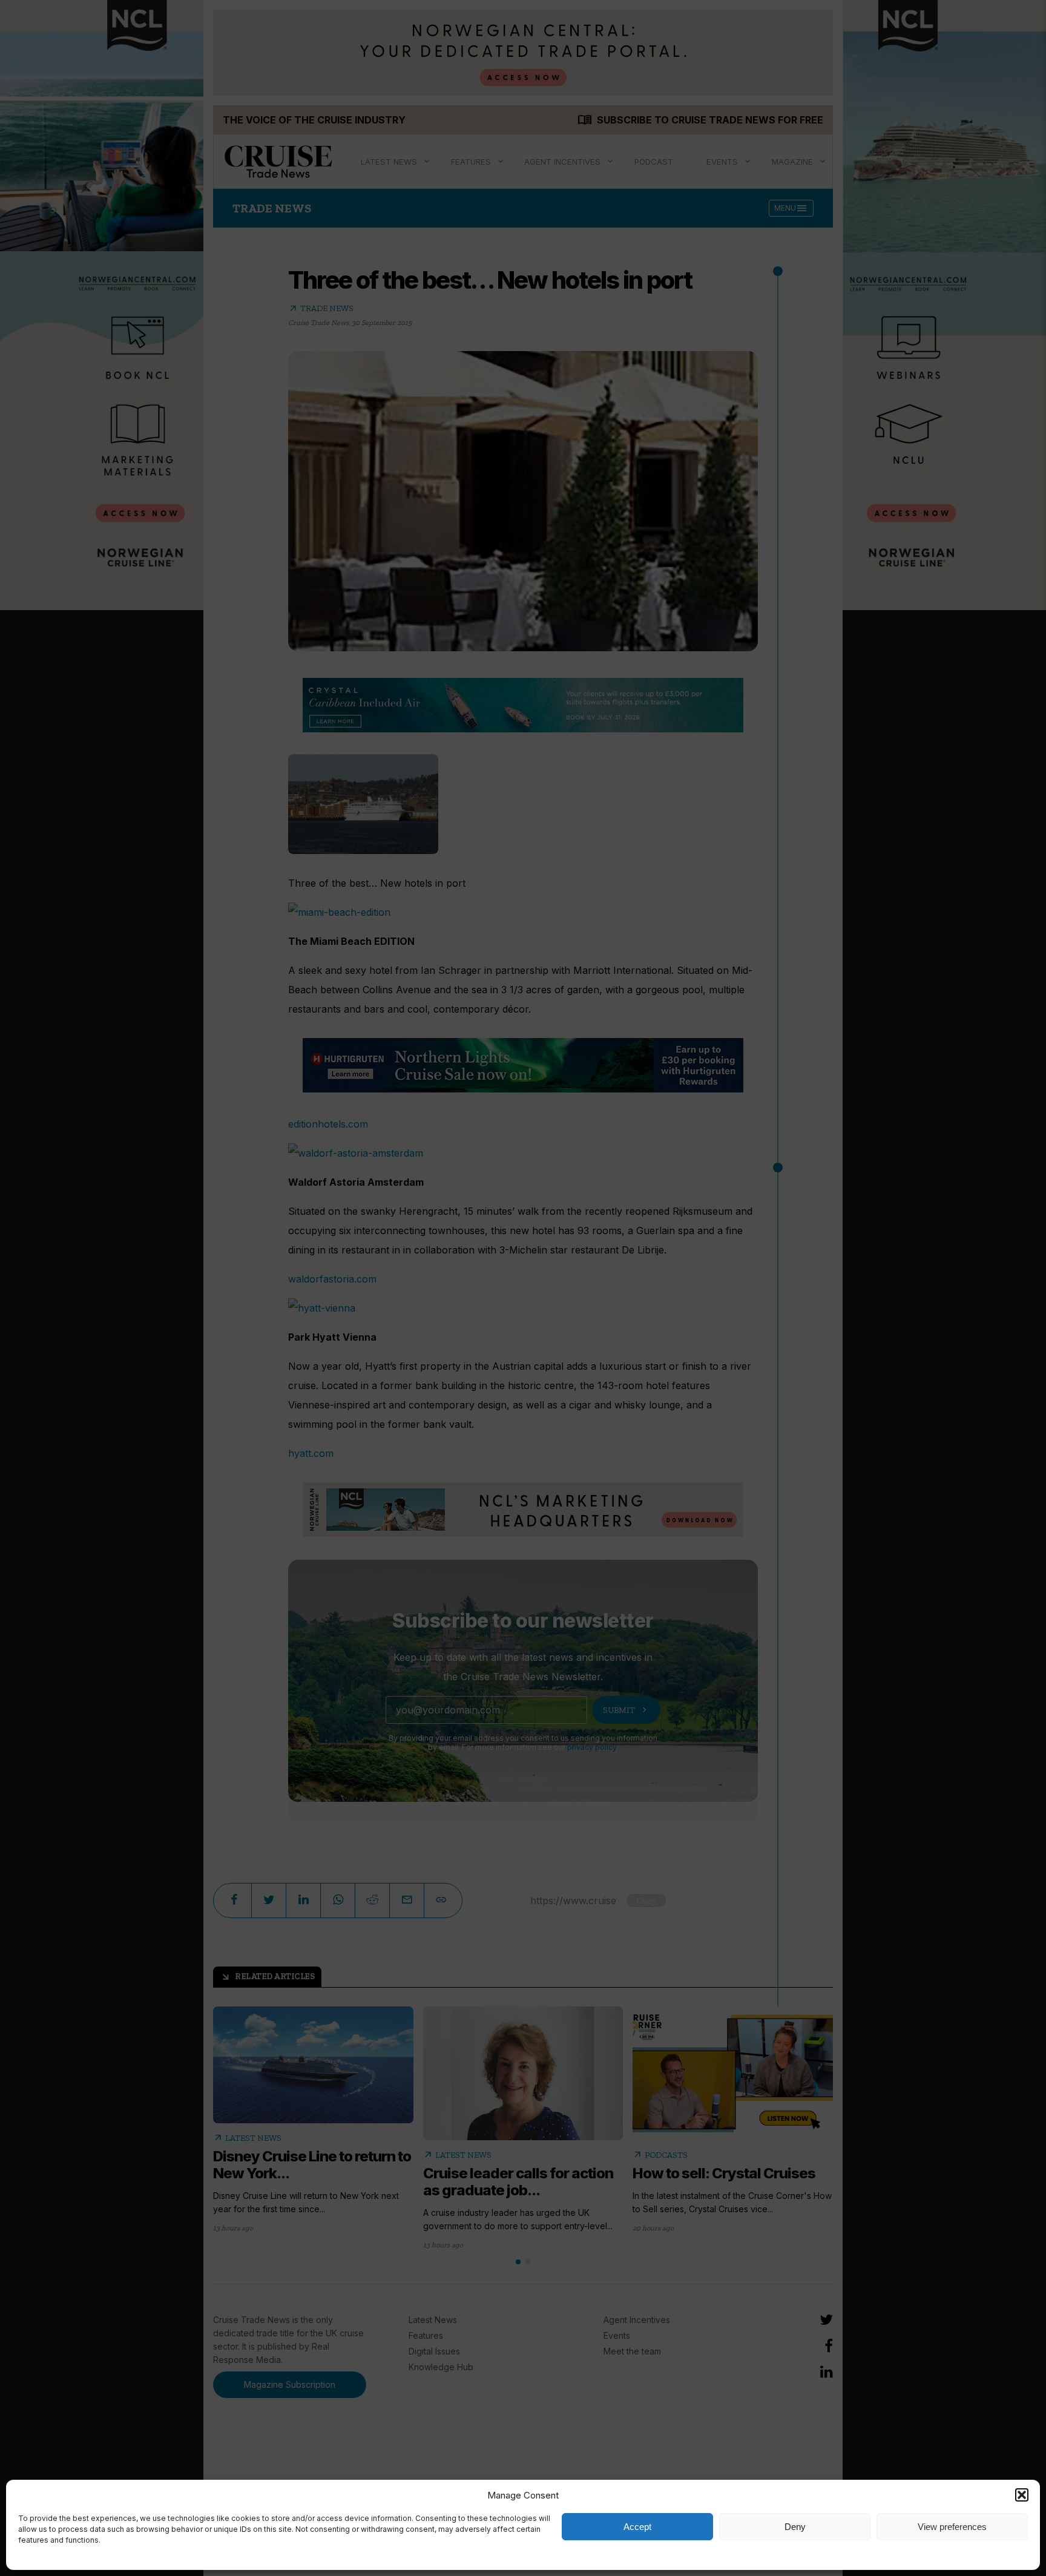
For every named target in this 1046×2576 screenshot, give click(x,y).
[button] (1022, 2495)
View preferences (952, 2527)
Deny (795, 2527)
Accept (637, 2527)
